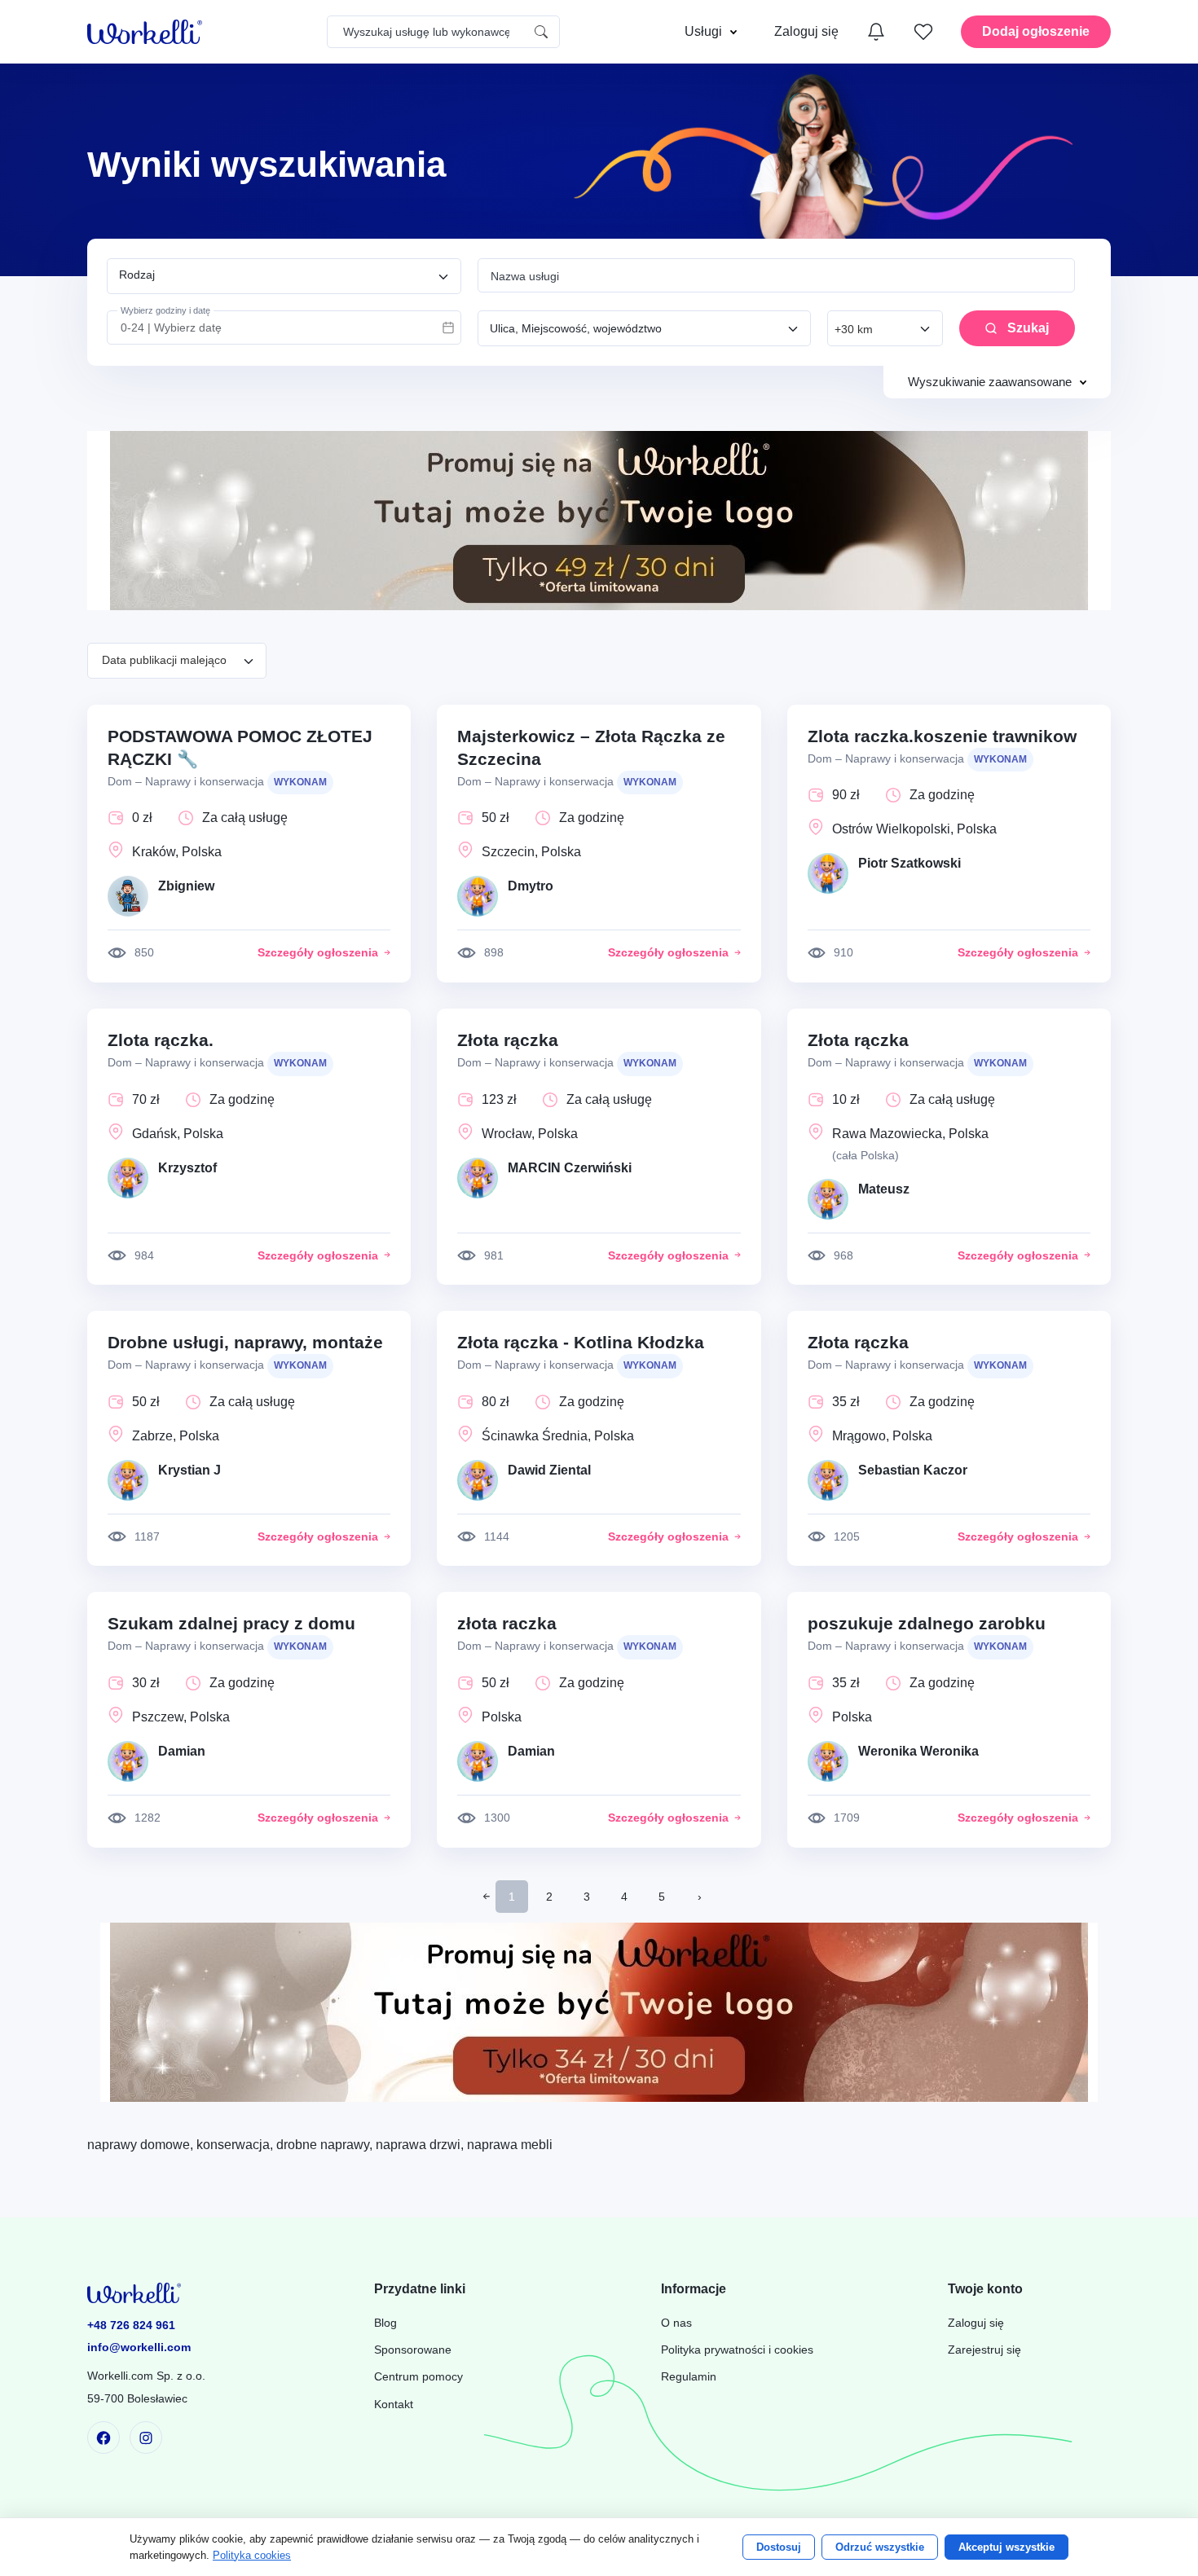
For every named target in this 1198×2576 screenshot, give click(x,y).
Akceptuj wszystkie (1006, 2547)
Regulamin (689, 2377)
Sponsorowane (413, 2350)
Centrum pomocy (418, 2377)
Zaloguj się (976, 2323)
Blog (385, 2323)
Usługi (703, 31)
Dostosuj (779, 2547)
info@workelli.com (139, 2347)
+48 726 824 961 (131, 2325)
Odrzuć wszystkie (880, 2547)
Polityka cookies (252, 2555)
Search (541, 32)
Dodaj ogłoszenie (1036, 31)
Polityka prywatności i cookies (737, 2350)
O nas (676, 2323)
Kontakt (394, 2405)
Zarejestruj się (984, 2350)
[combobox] (284, 276)
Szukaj (1028, 328)
